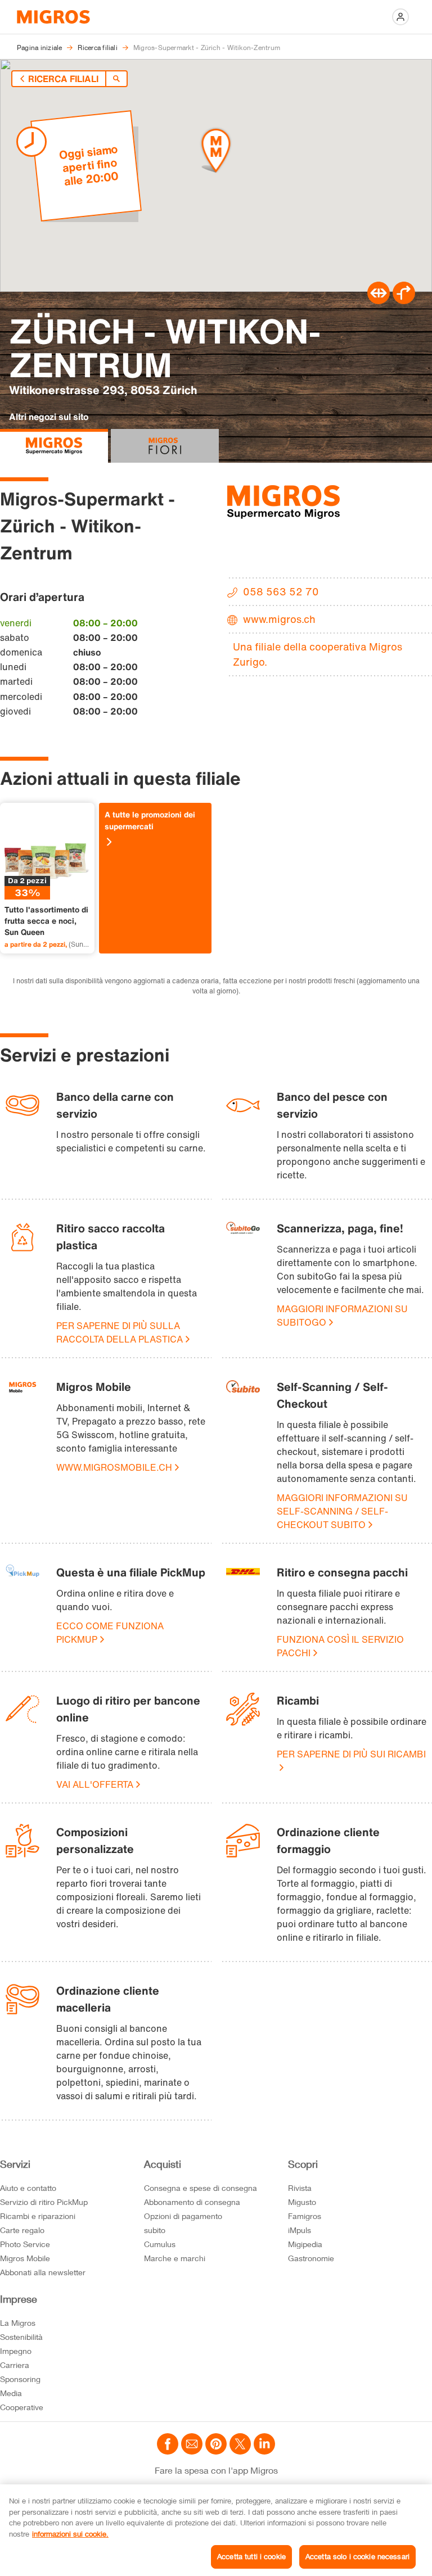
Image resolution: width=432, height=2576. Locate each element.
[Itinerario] (379, 301)
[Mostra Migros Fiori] (165, 446)
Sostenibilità (21, 2337)
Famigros (305, 2216)
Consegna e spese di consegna (201, 2188)
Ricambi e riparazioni (38, 2216)
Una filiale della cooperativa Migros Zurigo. (318, 654)
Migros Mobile (25, 2258)
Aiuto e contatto (28, 2188)
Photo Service (25, 2244)
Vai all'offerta (95, 1784)
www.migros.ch (279, 619)
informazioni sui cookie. (70, 2534)
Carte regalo (22, 2230)
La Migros (18, 2323)
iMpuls (300, 2230)
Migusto (302, 2202)
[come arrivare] (404, 301)
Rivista (300, 2188)
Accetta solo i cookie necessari (357, 2556)
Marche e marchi (175, 2258)
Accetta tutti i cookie (251, 2556)
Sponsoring (20, 2379)
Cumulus (160, 2244)
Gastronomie (311, 2258)
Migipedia (305, 2244)
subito (155, 2230)
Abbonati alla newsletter (43, 2272)
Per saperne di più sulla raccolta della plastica (120, 1332)
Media (11, 2393)
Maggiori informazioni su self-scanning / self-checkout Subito (342, 1511)
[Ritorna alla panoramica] (116, 79)
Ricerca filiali (63, 79)
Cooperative (22, 2407)
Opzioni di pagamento (183, 2216)
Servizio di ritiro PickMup (44, 2202)
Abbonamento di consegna (192, 2202)
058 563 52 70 (281, 591)
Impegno (16, 2351)
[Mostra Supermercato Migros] (54, 446)
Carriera (15, 2365)
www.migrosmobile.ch (114, 1467)
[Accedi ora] (400, 17)
